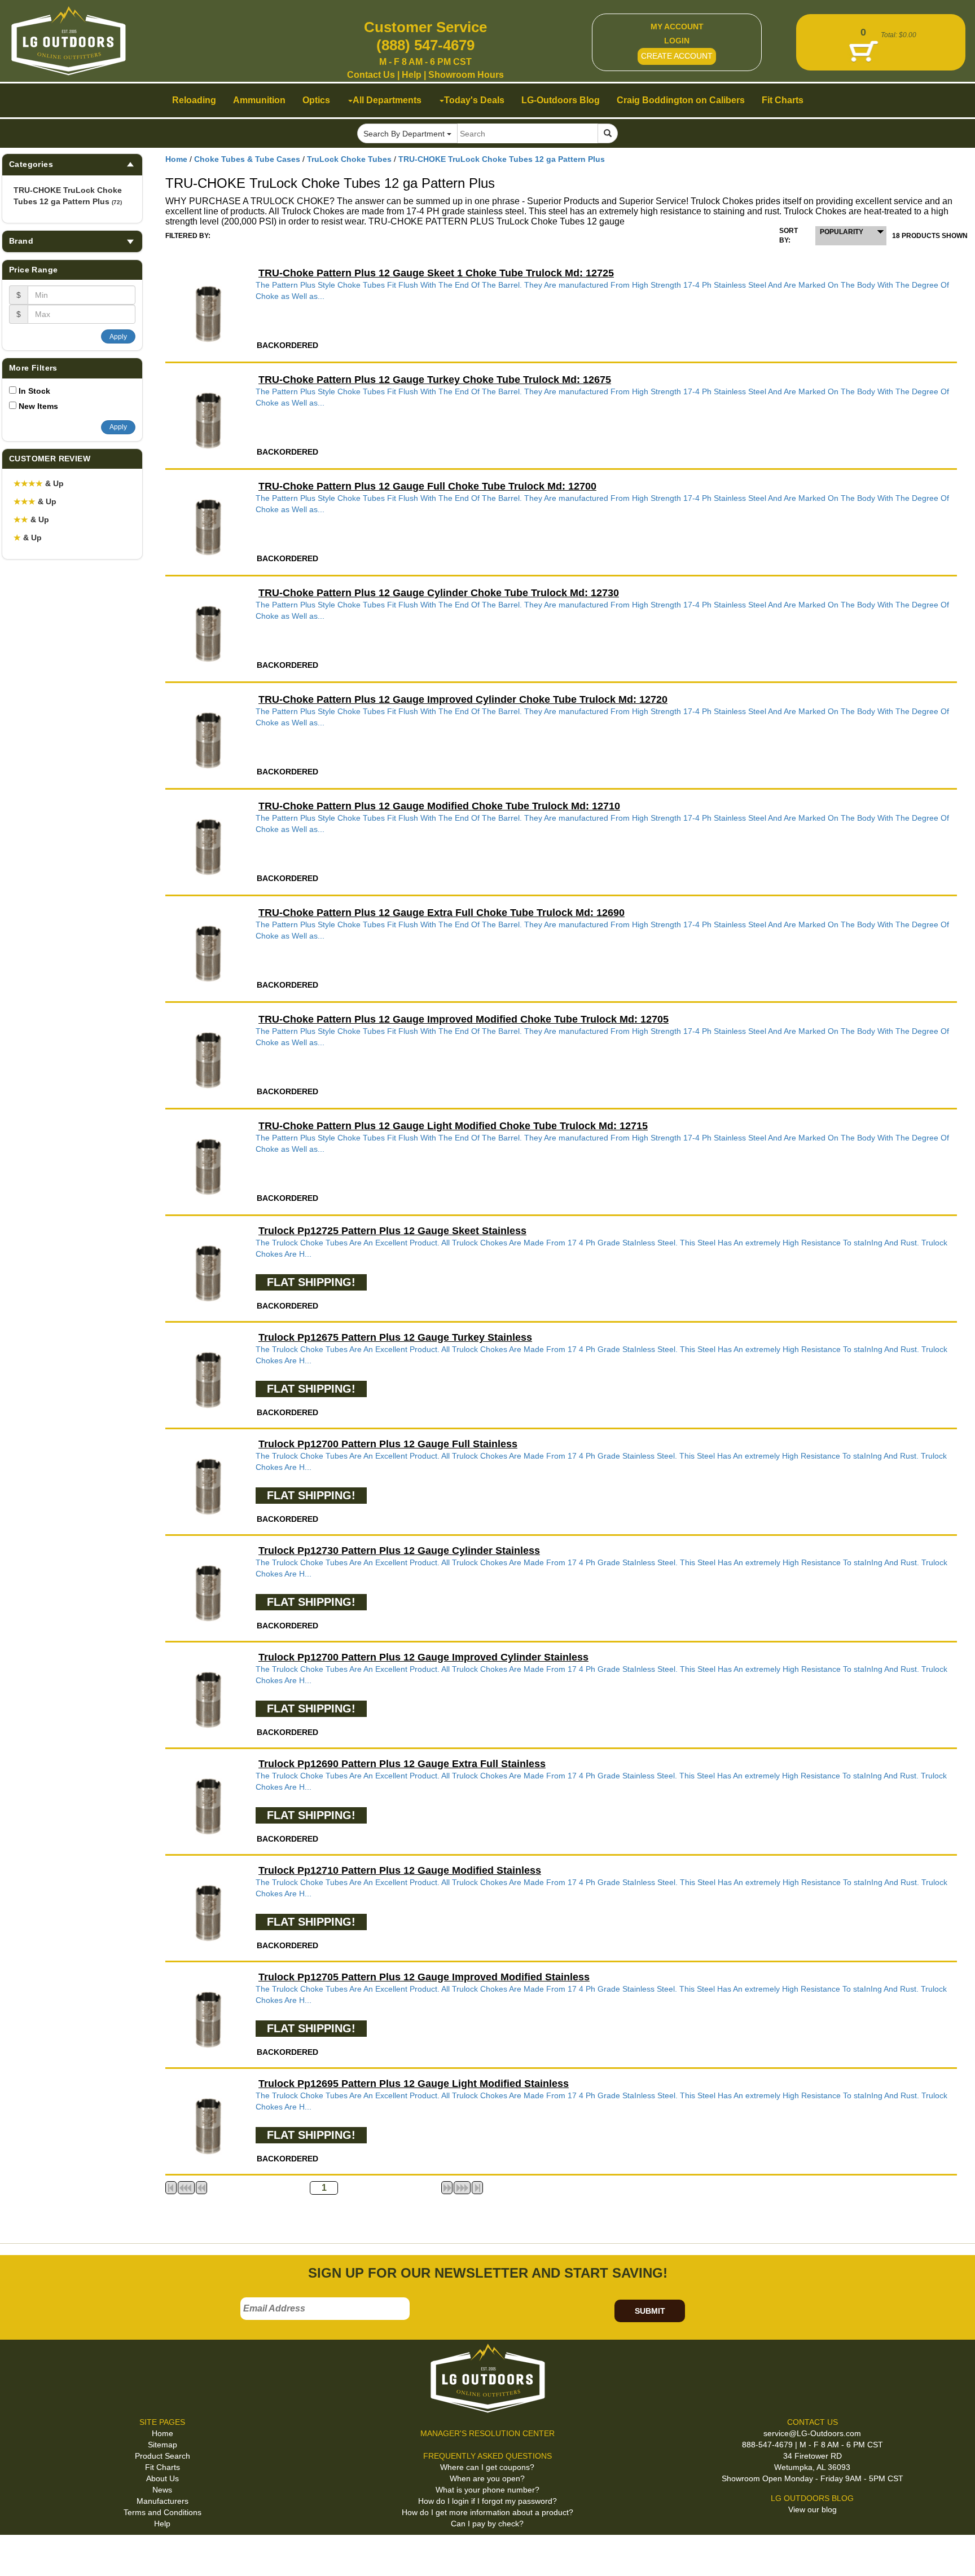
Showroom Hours (466, 75)
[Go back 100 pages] (186, 2188)
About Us (162, 2478)
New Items (38, 406)
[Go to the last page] (477, 2188)
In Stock (34, 391)
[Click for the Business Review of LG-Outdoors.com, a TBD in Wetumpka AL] (22, 2553)
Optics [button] (316, 100)
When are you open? (487, 2478)
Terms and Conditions (162, 2512)
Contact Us (371, 75)
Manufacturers (162, 2501)
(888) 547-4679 (425, 45)
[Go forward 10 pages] (447, 2188)
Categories (31, 164)
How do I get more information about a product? (488, 2512)
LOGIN (677, 41)
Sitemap (162, 2445)
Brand (21, 241)
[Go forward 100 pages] (462, 2188)
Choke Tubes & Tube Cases (247, 159)
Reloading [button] (194, 100)
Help (412, 75)
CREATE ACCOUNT (677, 56)
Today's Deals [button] (474, 100)
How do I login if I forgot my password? (488, 2501)
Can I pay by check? (487, 2524)
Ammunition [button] (259, 100)
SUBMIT (650, 2311)
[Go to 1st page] (171, 2188)
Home (176, 159)
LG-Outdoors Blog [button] (561, 100)
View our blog (813, 2509)
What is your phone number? (488, 2490)
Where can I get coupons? (487, 2467)
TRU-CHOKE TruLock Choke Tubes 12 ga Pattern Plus (68, 196)
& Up (39, 483)
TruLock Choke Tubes (349, 159)
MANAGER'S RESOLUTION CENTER (488, 2433)
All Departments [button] (387, 100)
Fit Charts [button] (783, 100)
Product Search (162, 2456)
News (162, 2490)
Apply (118, 337)
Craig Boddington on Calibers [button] (681, 100)
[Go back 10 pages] (201, 2188)
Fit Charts (162, 2467)
